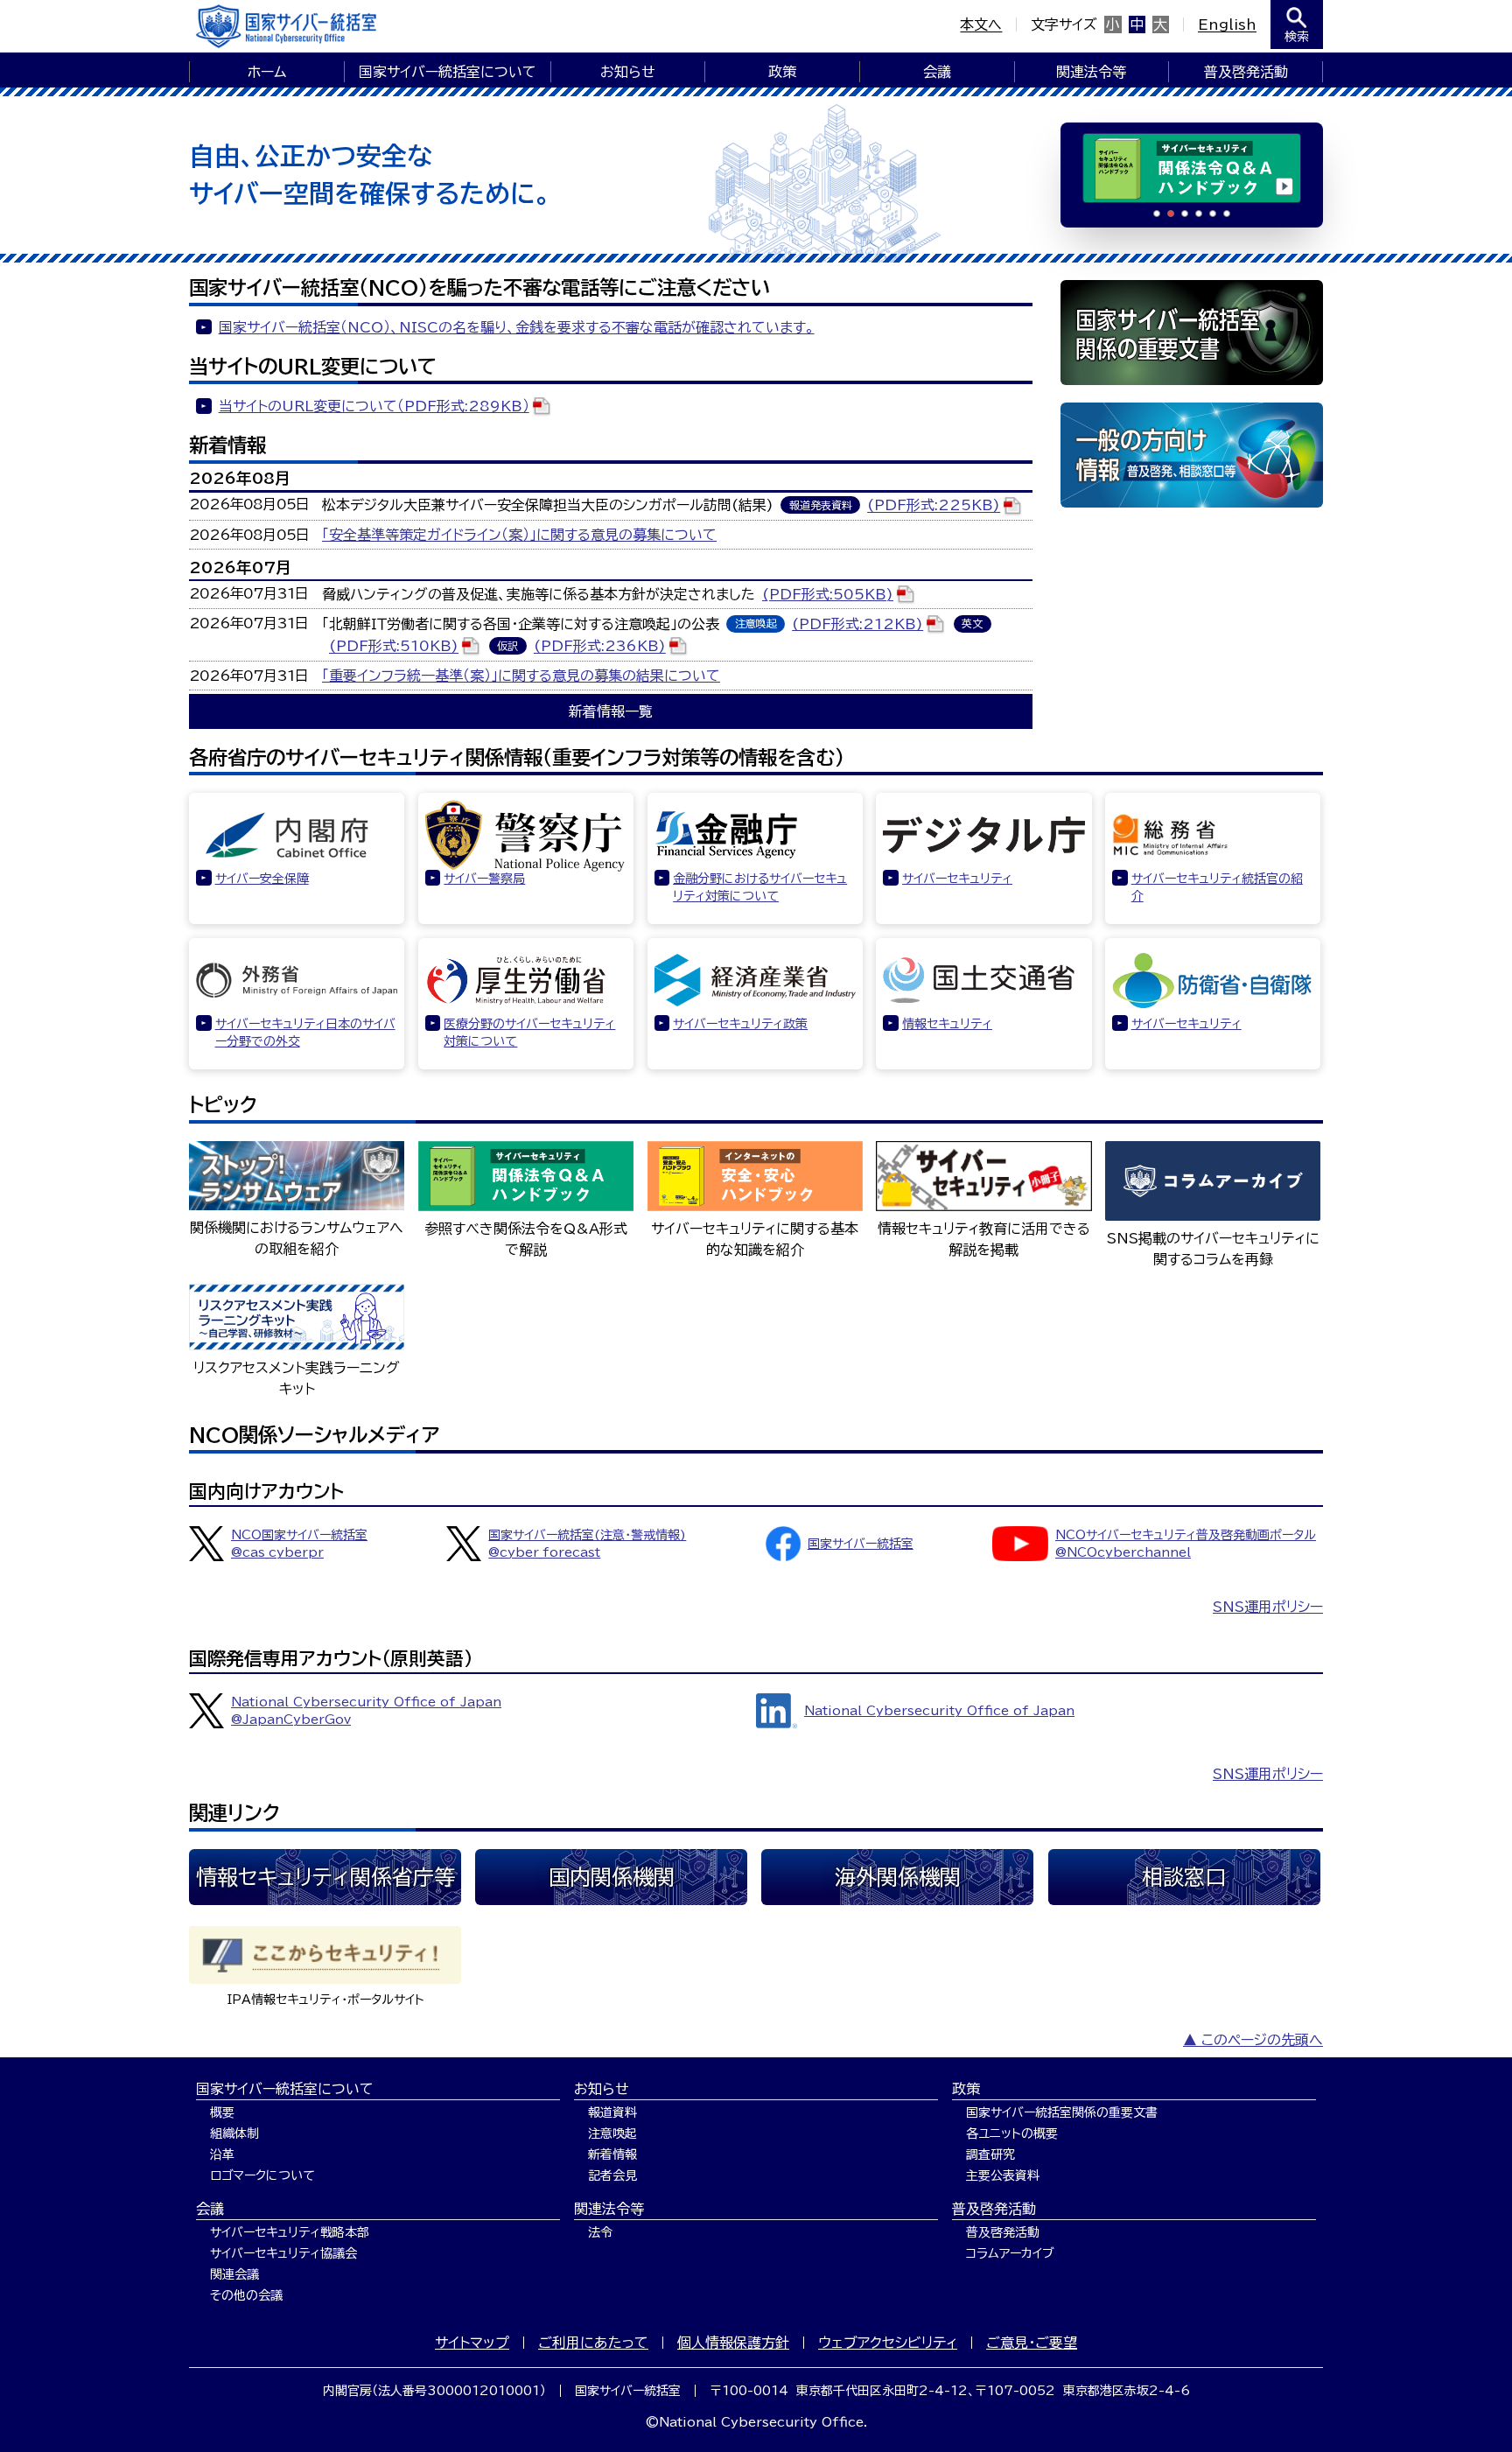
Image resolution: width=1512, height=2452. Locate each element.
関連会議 (234, 2274)
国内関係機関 (612, 1877)
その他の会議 (246, 2295)
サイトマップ (472, 2343)
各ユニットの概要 (1012, 2133)
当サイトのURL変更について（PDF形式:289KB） (374, 406)
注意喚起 (612, 2133)
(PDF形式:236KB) (600, 647)
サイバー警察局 (484, 879)
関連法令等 (1091, 72)
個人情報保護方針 (733, 2343)
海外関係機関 (898, 1877)
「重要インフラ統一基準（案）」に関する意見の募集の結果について (521, 676)
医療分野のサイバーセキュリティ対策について (529, 1033)
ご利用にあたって (593, 2343)
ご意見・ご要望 (1032, 2343)
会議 (937, 72)
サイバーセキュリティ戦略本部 (290, 2232)
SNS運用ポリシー (1268, 1607)
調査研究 (990, 2154)
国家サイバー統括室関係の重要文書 (1062, 2112)
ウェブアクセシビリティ (888, 2343)
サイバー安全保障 (262, 879)
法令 (600, 2232)
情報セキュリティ (947, 1024)
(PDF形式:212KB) (857, 624)
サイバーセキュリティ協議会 (283, 2253)
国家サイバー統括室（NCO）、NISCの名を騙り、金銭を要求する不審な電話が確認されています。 (517, 327)
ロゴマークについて (262, 2175)
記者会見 (612, 2175)
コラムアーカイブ (1010, 2253)
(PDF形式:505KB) (828, 594)
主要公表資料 (1003, 2175)
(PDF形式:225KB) (934, 506)
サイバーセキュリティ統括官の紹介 (1217, 887)
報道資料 (612, 2112)
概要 (222, 2112)
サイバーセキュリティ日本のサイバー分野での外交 (305, 1033)
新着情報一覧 (611, 711)
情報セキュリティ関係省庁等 (325, 1877)
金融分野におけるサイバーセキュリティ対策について (760, 887)
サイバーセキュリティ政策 (740, 1024)
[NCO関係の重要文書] (1192, 333)
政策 (782, 72)
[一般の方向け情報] (1192, 455)
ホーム (267, 72)
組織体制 (234, 2133)
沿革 (222, 2154)
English (1227, 25)
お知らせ (628, 72)
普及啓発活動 (1246, 72)
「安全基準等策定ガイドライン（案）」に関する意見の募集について (519, 535)
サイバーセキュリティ (957, 879)
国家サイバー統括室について (448, 72)
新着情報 (612, 2154)
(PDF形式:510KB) (394, 647)
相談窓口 (1184, 1877)
